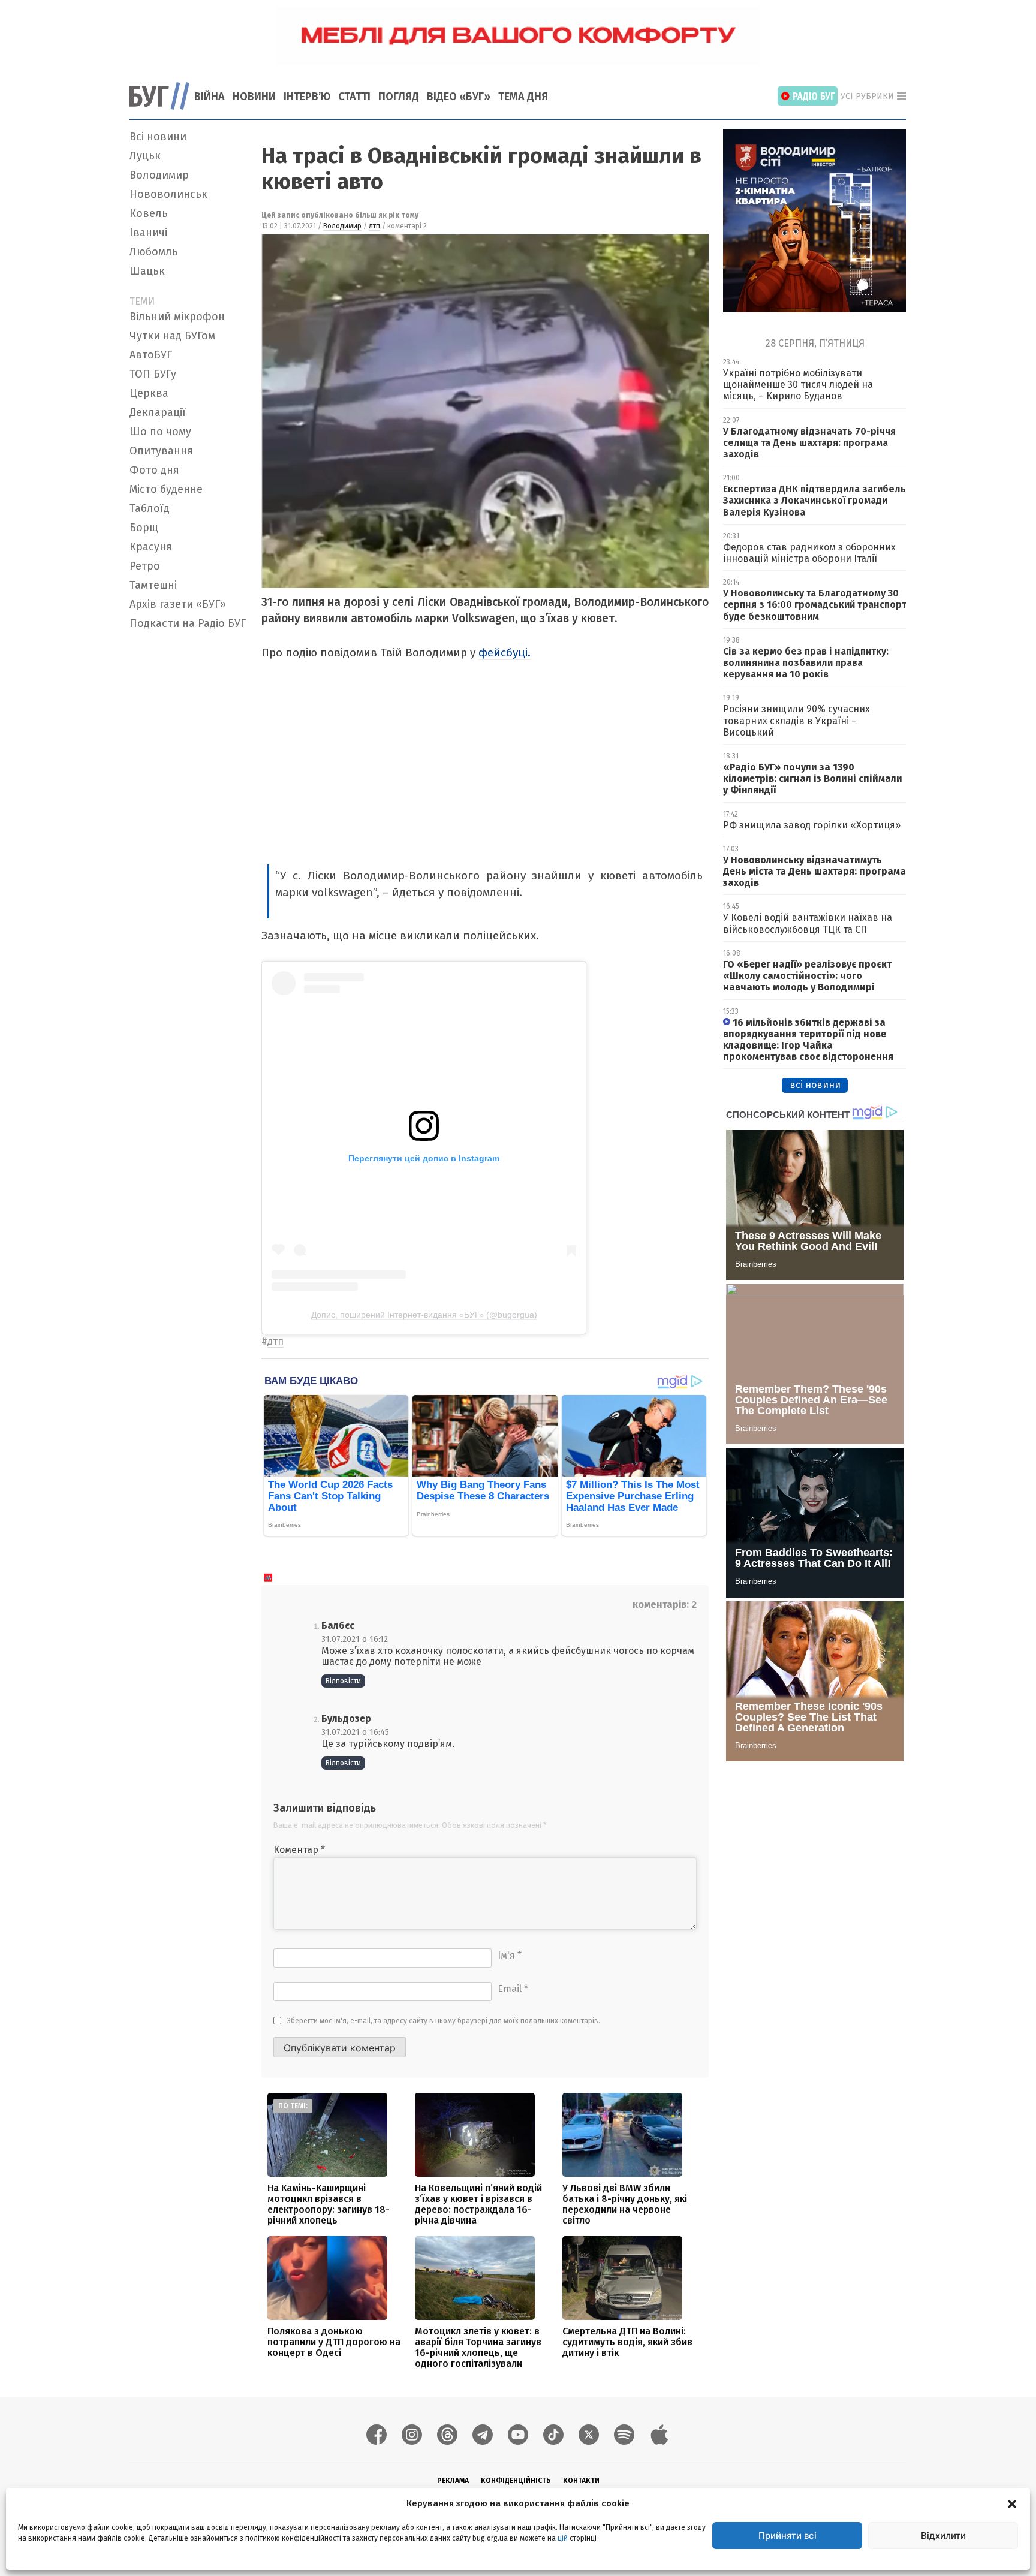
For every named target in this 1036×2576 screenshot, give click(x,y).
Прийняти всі (787, 2536)
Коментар (299, 1850)
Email (513, 1989)
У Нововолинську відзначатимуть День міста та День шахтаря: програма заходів (814, 871)
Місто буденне (166, 489)
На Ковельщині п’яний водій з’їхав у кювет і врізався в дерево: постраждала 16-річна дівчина (478, 2204)
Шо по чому (160, 432)
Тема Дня (523, 97)
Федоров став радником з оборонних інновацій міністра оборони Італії (809, 553)
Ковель (149, 213)
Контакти (581, 2481)
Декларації (158, 412)
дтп (374, 226)
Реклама (453, 2481)
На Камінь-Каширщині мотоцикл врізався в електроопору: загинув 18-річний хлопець (329, 2204)
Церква (149, 393)
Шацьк (147, 271)
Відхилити (943, 2536)
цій (563, 2538)
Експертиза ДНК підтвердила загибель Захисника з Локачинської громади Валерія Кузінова (814, 500)
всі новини (815, 1085)
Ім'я (510, 1955)
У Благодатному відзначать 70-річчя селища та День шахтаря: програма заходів (809, 443)
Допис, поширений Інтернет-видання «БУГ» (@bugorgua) (424, 1315)
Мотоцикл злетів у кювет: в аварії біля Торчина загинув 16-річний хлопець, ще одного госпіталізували (478, 2347)
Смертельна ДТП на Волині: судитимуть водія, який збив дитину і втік (627, 2342)
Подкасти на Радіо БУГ (188, 623)
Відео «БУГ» (459, 97)
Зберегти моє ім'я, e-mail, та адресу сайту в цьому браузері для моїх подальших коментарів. (444, 2021)
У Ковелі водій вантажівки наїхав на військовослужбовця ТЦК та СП (808, 923)
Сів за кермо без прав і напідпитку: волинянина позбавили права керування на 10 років (806, 663)
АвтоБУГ (151, 355)
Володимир (159, 175)
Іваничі (148, 233)
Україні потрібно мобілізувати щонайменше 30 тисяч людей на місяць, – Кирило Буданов (798, 385)
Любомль (154, 252)
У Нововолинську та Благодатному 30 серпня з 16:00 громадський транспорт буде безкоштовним (815, 605)
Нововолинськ (168, 194)
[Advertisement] (188, 815)
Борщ (144, 528)
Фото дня (154, 470)
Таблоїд (150, 508)
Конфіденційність (516, 2481)
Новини (254, 97)
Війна (210, 97)
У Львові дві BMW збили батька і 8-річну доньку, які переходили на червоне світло (625, 2204)
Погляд (399, 97)
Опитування (161, 451)
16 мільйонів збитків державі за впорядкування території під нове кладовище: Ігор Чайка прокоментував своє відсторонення (808, 1040)
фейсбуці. (505, 653)
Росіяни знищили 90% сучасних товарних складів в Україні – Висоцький (796, 720)
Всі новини (158, 137)
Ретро (145, 566)
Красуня (151, 547)
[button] (1012, 2503)
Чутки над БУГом (172, 336)
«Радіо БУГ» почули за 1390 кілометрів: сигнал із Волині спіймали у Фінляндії (813, 778)
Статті (354, 97)
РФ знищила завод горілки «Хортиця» (812, 825)
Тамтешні (153, 585)
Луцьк (145, 156)
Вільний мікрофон (177, 317)
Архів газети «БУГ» (178, 604)
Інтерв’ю (307, 97)
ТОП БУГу (153, 374)
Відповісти (343, 1681)
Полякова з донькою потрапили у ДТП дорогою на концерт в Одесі (334, 2342)
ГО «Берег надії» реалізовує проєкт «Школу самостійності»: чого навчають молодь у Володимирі (807, 976)
